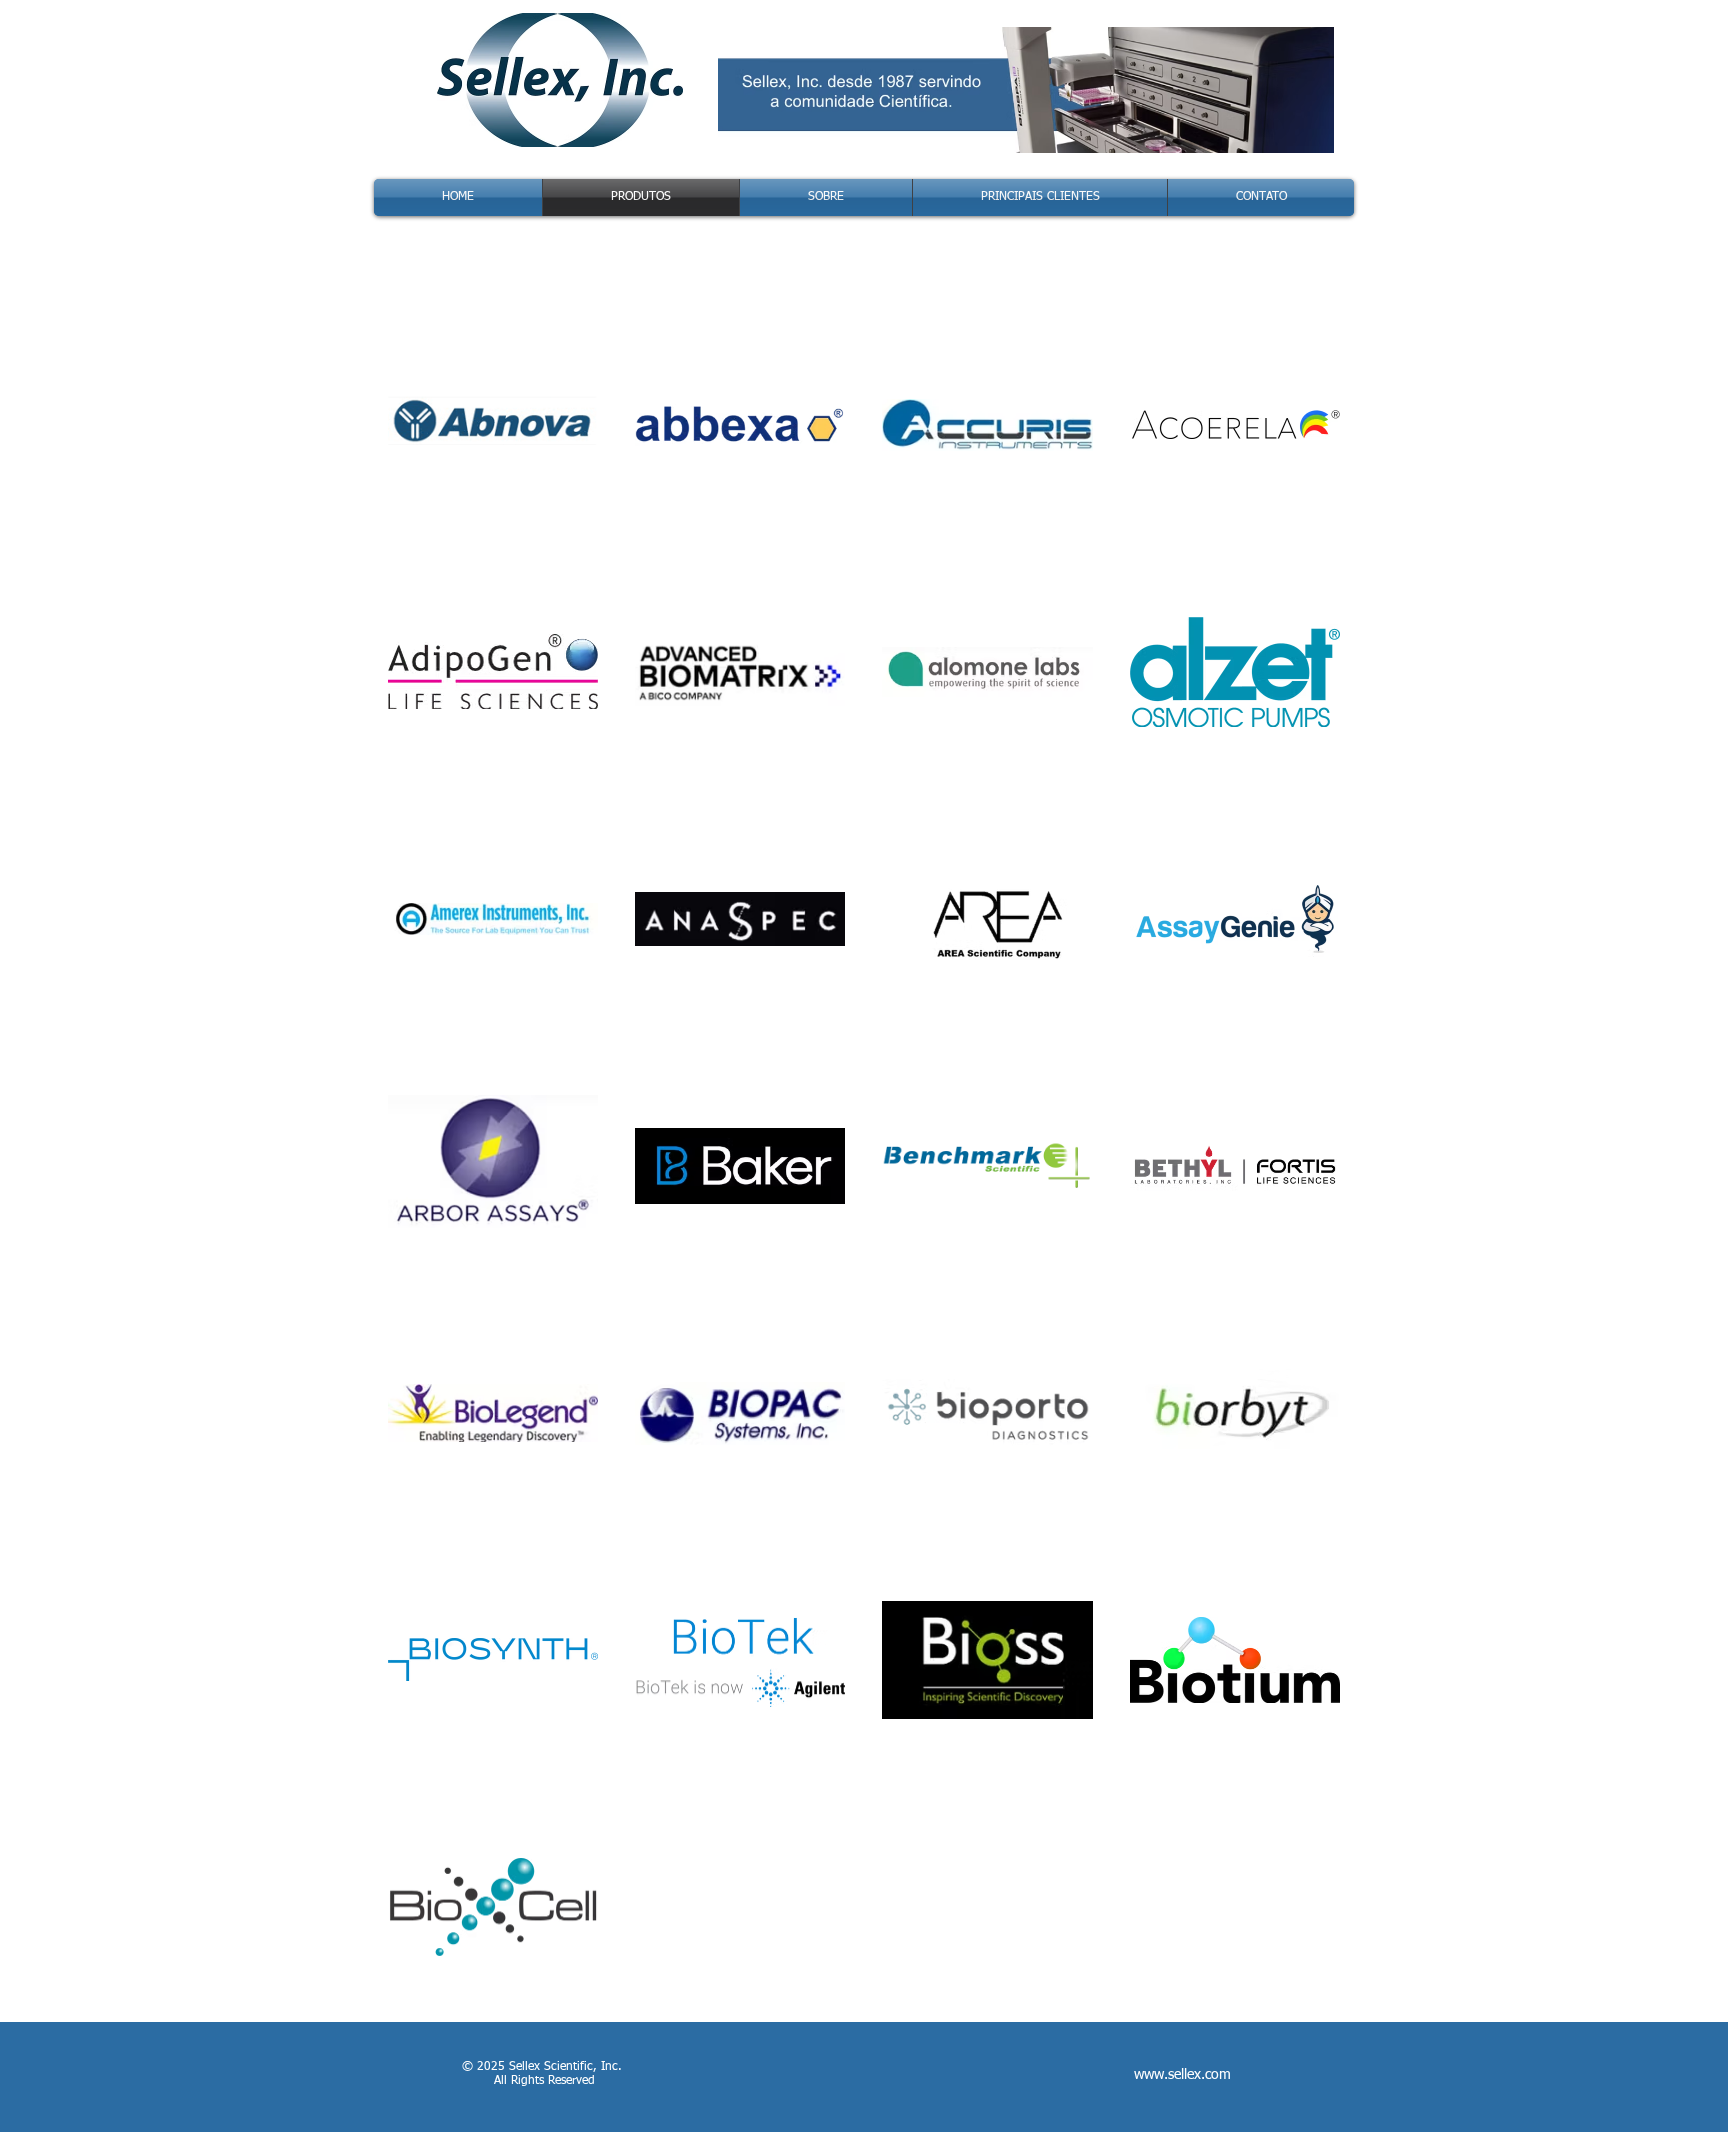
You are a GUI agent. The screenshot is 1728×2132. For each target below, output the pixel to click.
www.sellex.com (1182, 2075)
